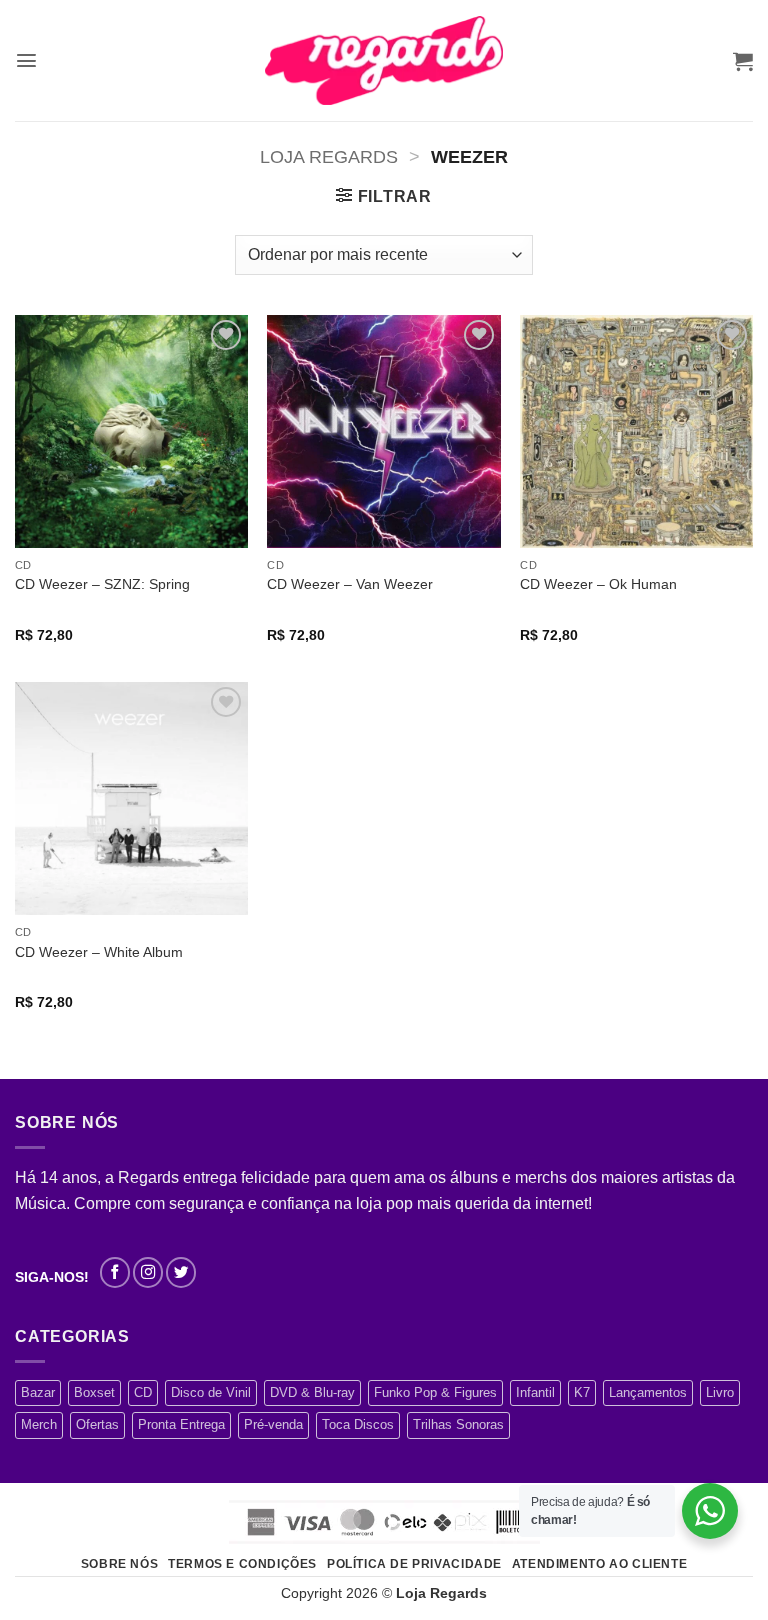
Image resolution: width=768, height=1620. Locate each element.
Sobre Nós (120, 1564)
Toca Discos (358, 1424)
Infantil (535, 1392)
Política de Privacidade (414, 1564)
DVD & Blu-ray (312, 1392)
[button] (26, 60)
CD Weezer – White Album (99, 952)
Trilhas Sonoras (458, 1424)
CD (143, 1392)
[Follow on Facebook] (115, 1272)
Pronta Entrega (181, 1424)
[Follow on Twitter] (181, 1272)
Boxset (94, 1392)
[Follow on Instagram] (148, 1272)
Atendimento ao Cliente (599, 1564)
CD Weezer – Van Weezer (350, 584)
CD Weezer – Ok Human (598, 584)
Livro (720, 1392)
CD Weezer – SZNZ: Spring (102, 584)
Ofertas (97, 1424)
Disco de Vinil (211, 1392)
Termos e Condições (242, 1564)
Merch (39, 1424)
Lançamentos (648, 1392)
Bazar (38, 1392)
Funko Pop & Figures (435, 1392)
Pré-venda (273, 1424)
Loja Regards (329, 156)
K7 (582, 1392)
